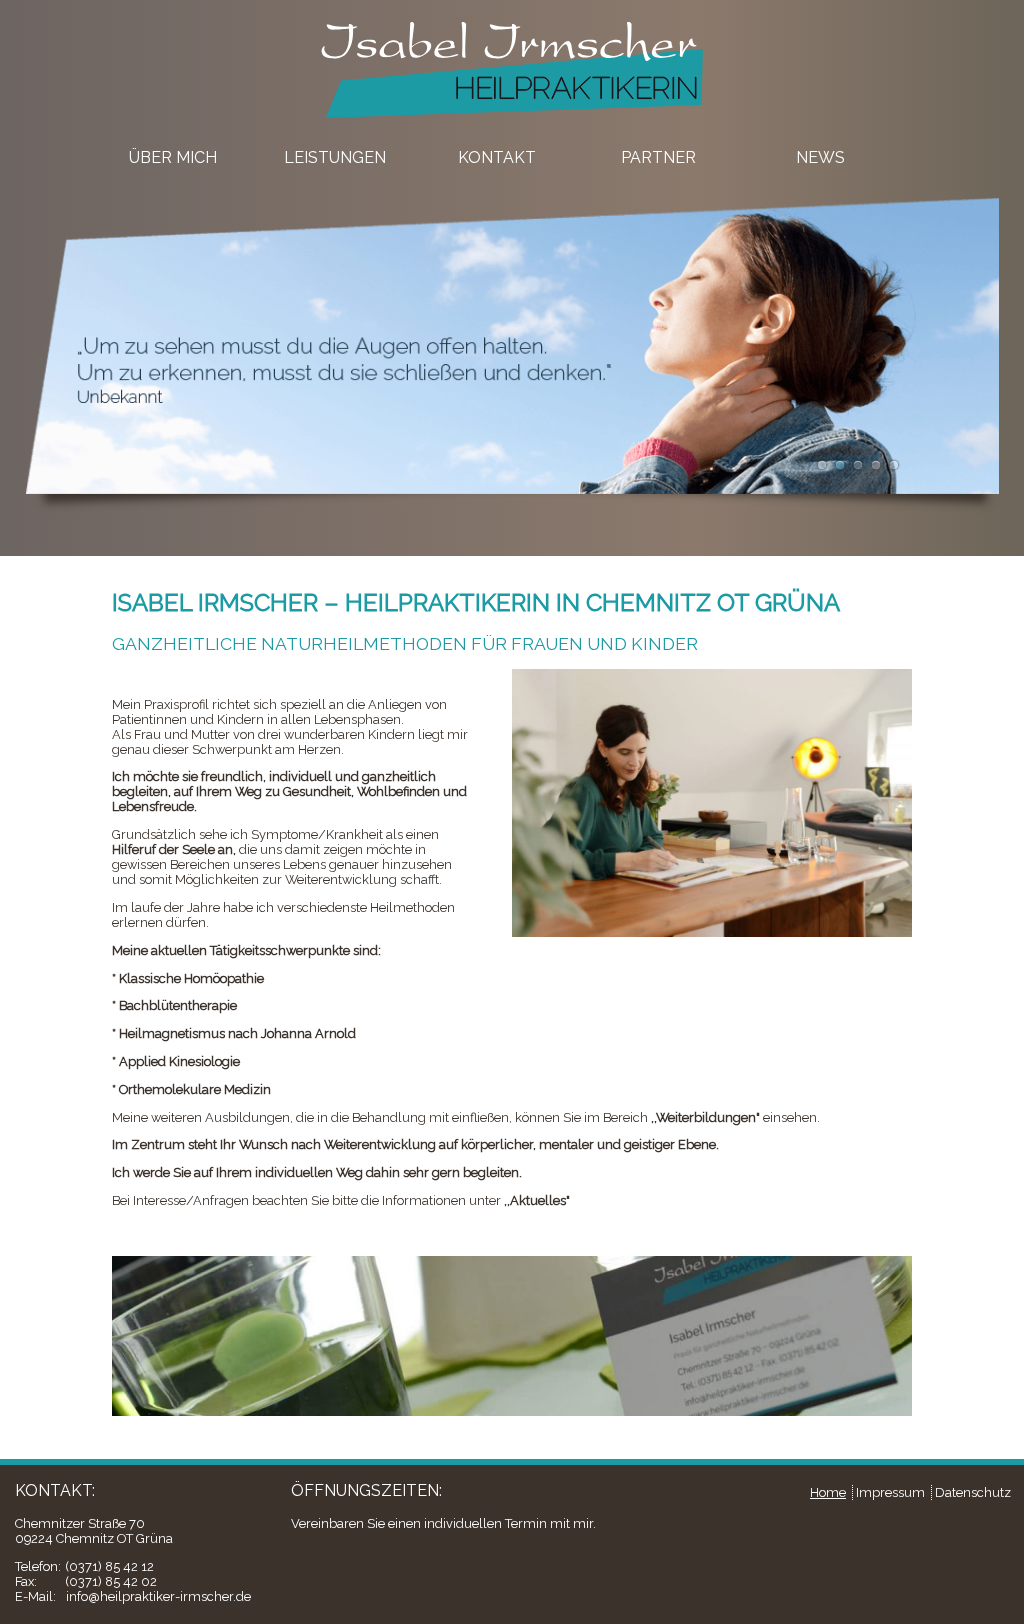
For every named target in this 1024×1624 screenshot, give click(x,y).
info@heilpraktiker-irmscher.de (158, 1596)
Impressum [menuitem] (890, 1492)
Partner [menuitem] (658, 157)
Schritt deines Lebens (876, 465)
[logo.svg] (512, 120)
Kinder (822, 465)
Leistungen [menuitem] (335, 157)
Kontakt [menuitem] (497, 157)
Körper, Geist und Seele (858, 465)
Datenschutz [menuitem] (973, 1492)
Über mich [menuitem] (173, 157)
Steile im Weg (894, 465)
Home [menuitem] (828, 1492)
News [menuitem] (820, 157)
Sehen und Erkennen (840, 465)
